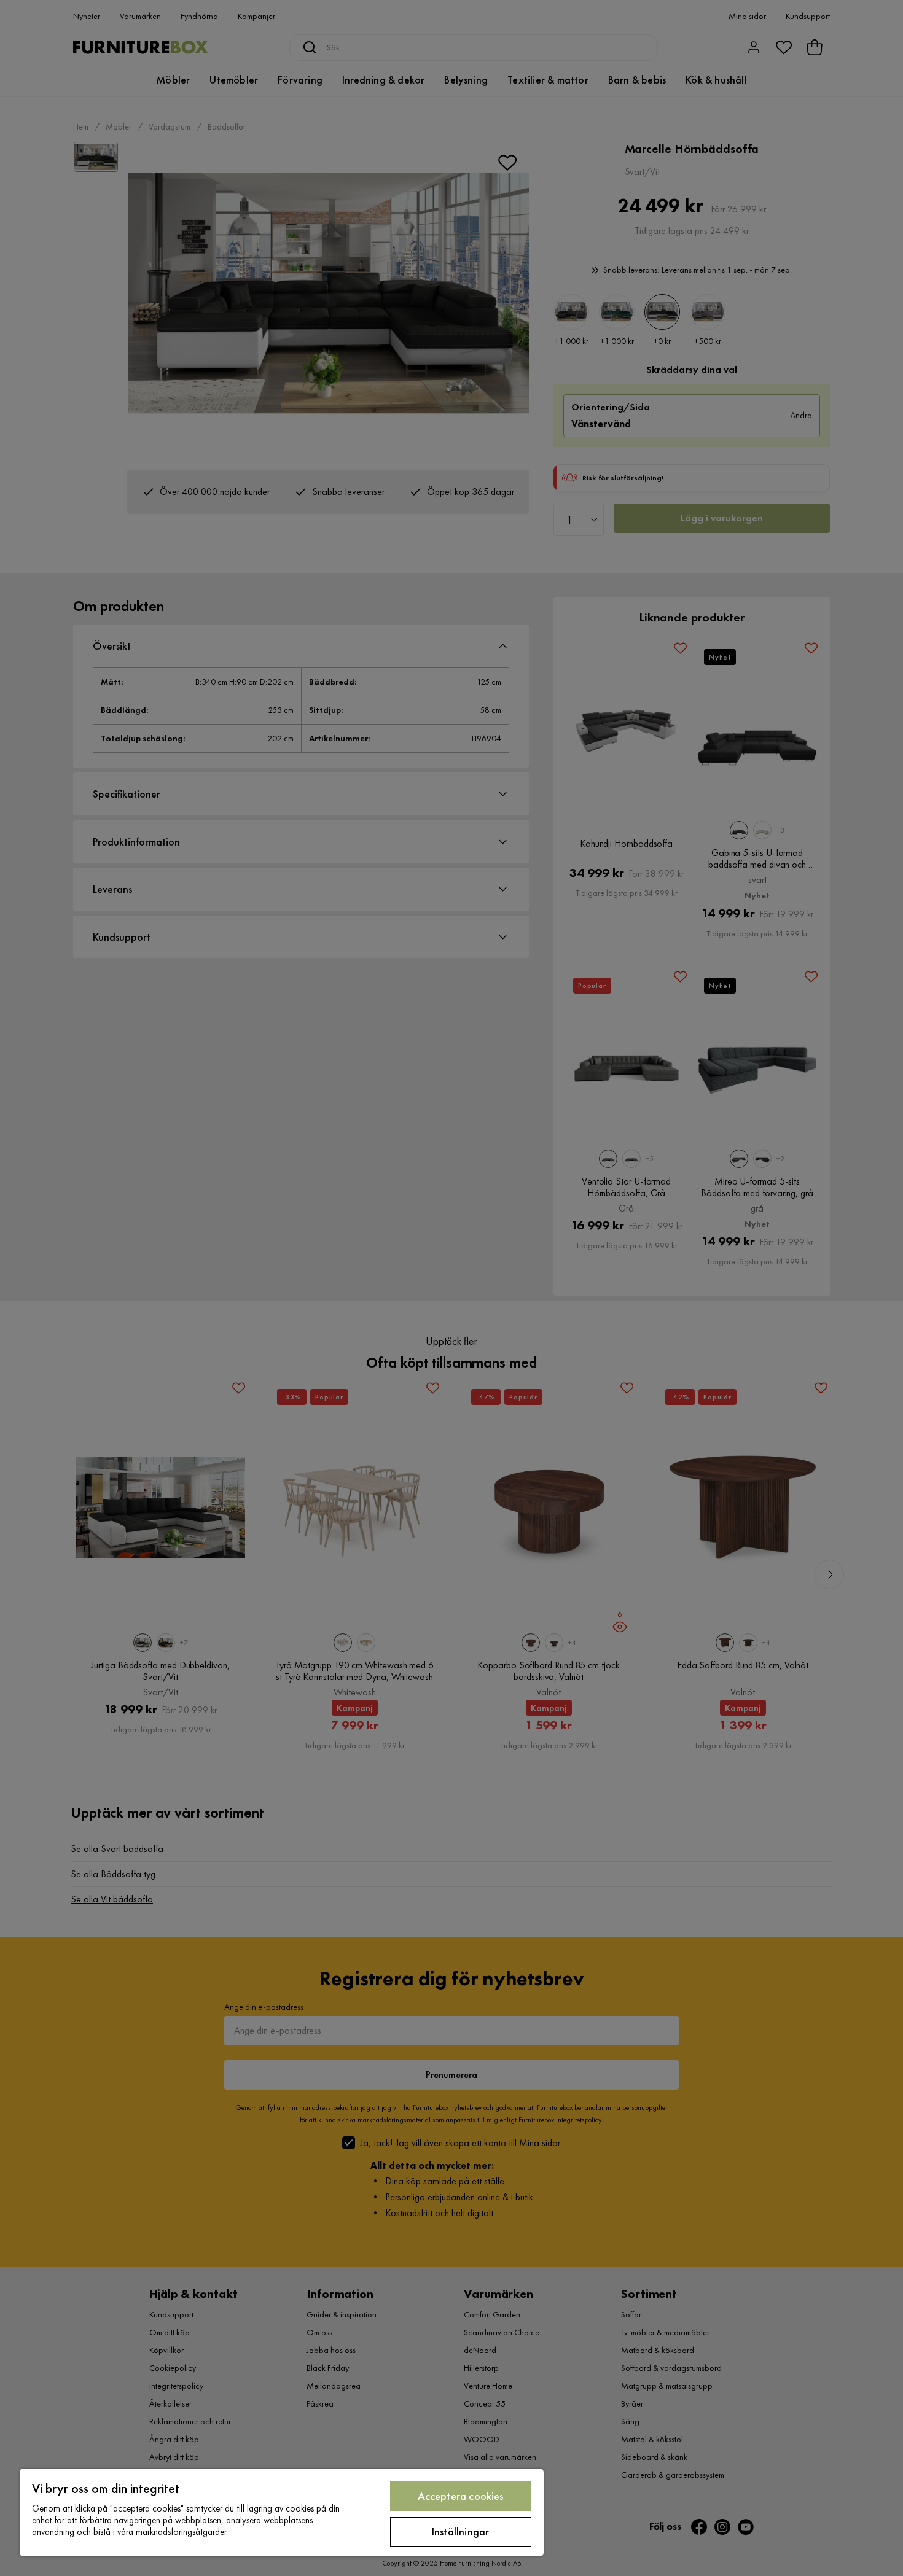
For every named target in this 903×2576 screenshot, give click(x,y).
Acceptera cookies (461, 2496)
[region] (282, 2512)
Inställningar (460, 2531)
